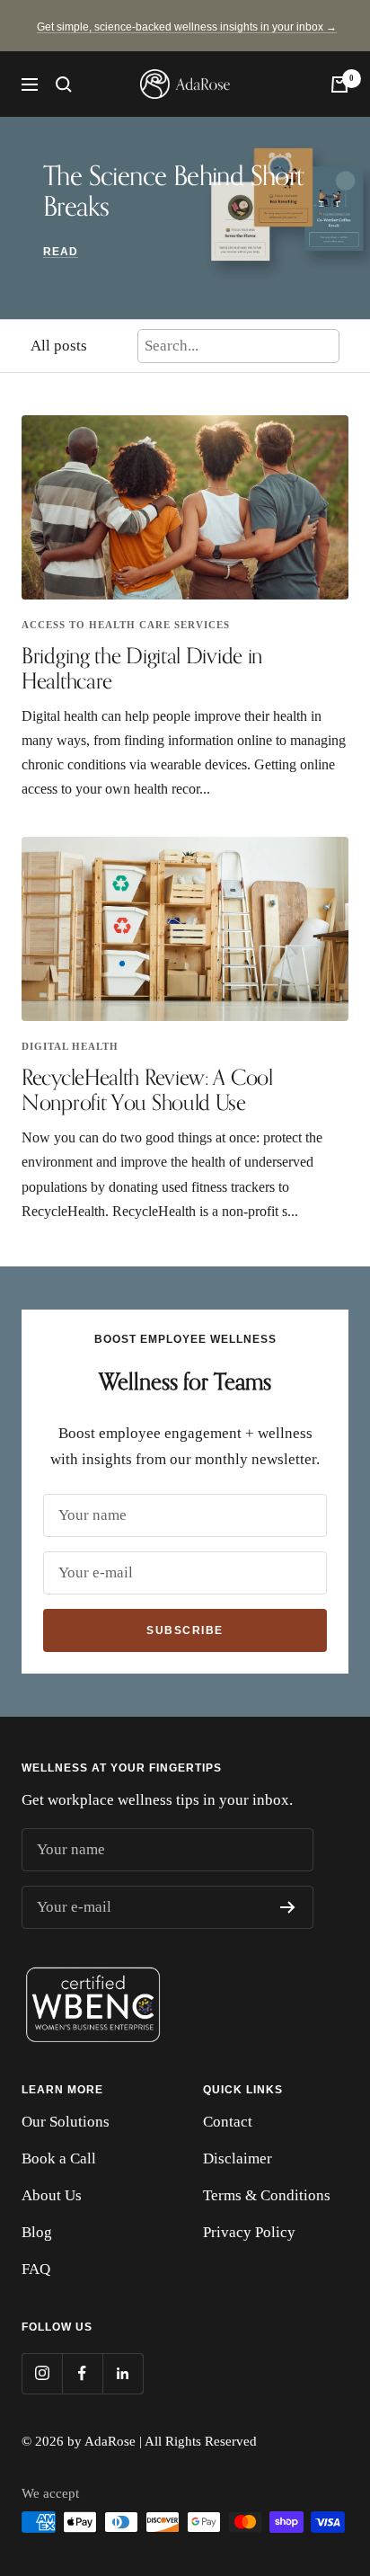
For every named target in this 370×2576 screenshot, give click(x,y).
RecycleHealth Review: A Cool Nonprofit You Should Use (147, 1089)
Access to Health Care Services (126, 625)
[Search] (64, 84)
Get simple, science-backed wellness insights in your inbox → (187, 27)
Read (61, 252)
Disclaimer (238, 2159)
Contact (228, 2122)
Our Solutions (66, 2122)
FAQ (36, 2269)
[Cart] (339, 84)
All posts (59, 346)
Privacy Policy (249, 2232)
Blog (37, 2232)
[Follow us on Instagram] (42, 2373)
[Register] (288, 1907)
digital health (70, 1046)
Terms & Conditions (267, 2195)
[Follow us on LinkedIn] (123, 2373)
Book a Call (59, 2159)
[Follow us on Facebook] (82, 2373)
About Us (52, 2195)
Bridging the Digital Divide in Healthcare (142, 668)
